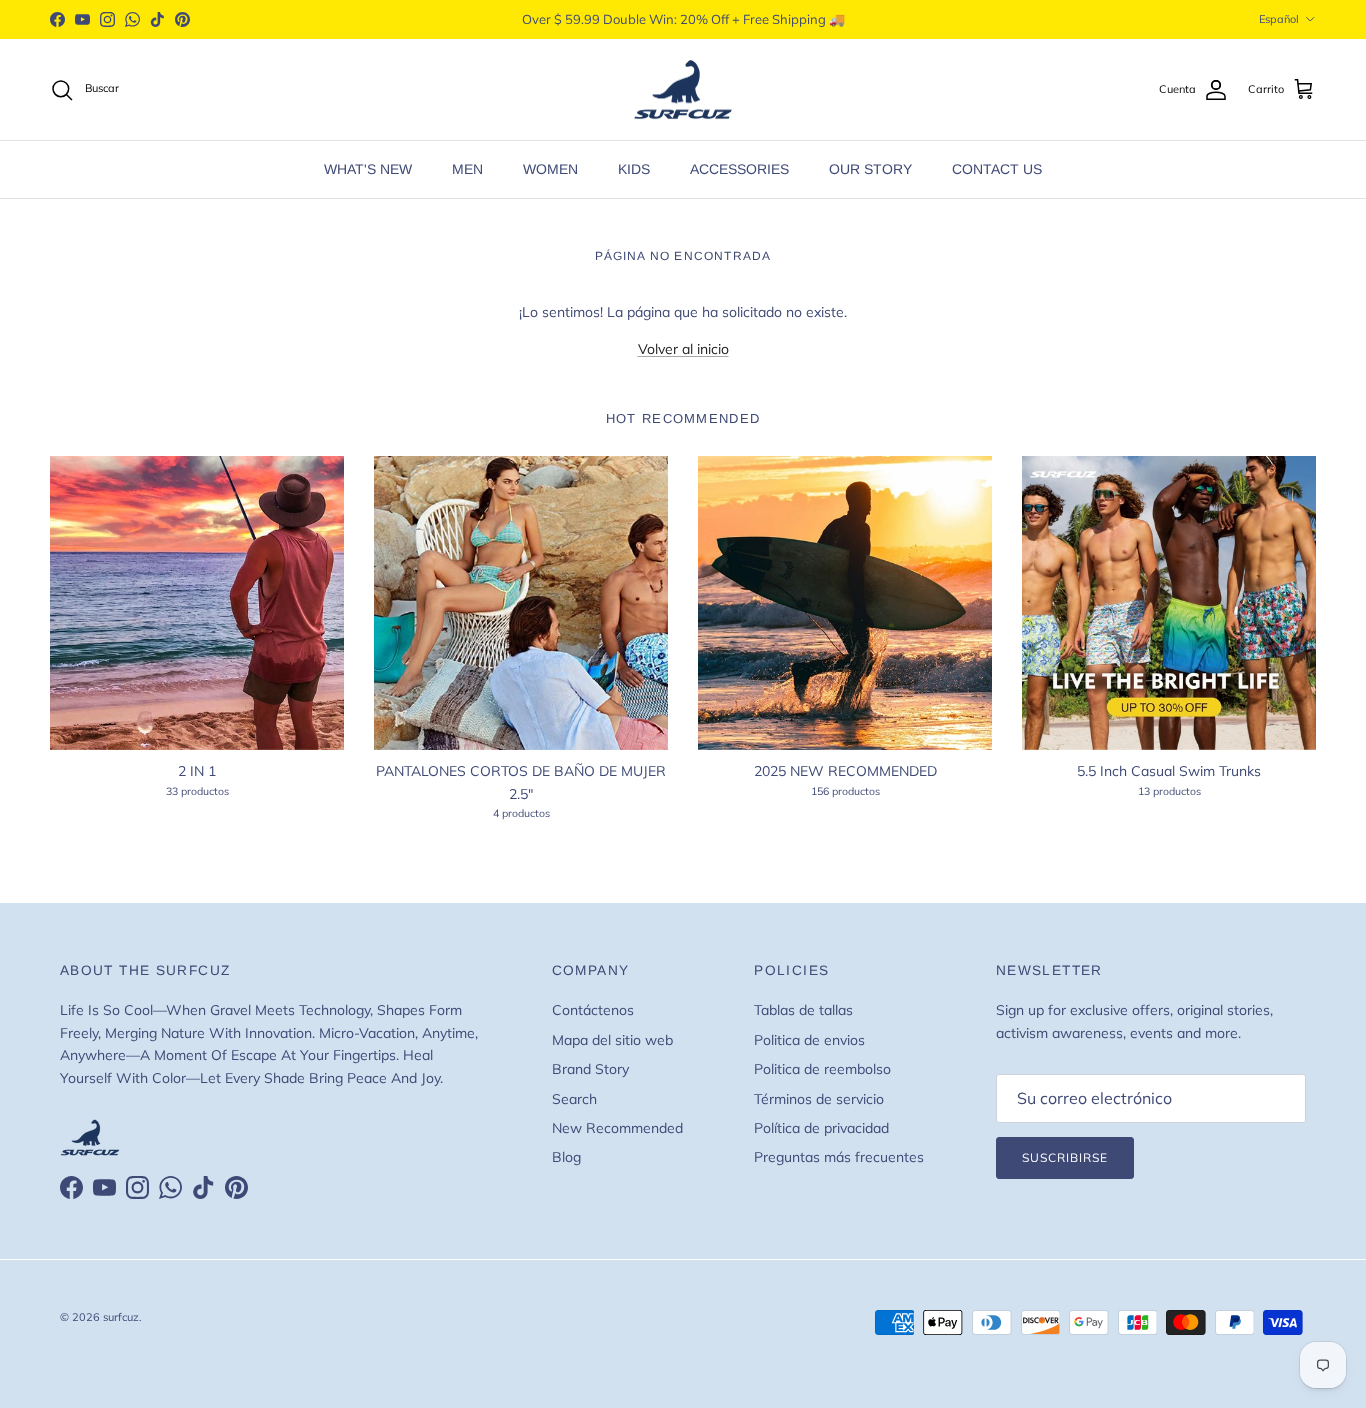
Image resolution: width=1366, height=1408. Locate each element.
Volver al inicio (683, 349)
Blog (566, 1157)
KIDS (634, 169)
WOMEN (550, 169)
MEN (467, 169)
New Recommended (617, 1128)
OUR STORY (870, 169)
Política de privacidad (821, 1128)
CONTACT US (997, 169)
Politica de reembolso (822, 1069)
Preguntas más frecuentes (839, 1157)
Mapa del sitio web (612, 1040)
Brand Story (590, 1069)
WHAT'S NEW (368, 169)
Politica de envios (809, 1040)
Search (574, 1099)
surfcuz (121, 1317)
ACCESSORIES (739, 169)
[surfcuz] (683, 90)
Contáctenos (593, 1010)
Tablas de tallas (803, 1010)
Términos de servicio (819, 1099)
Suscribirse (1065, 1157)
